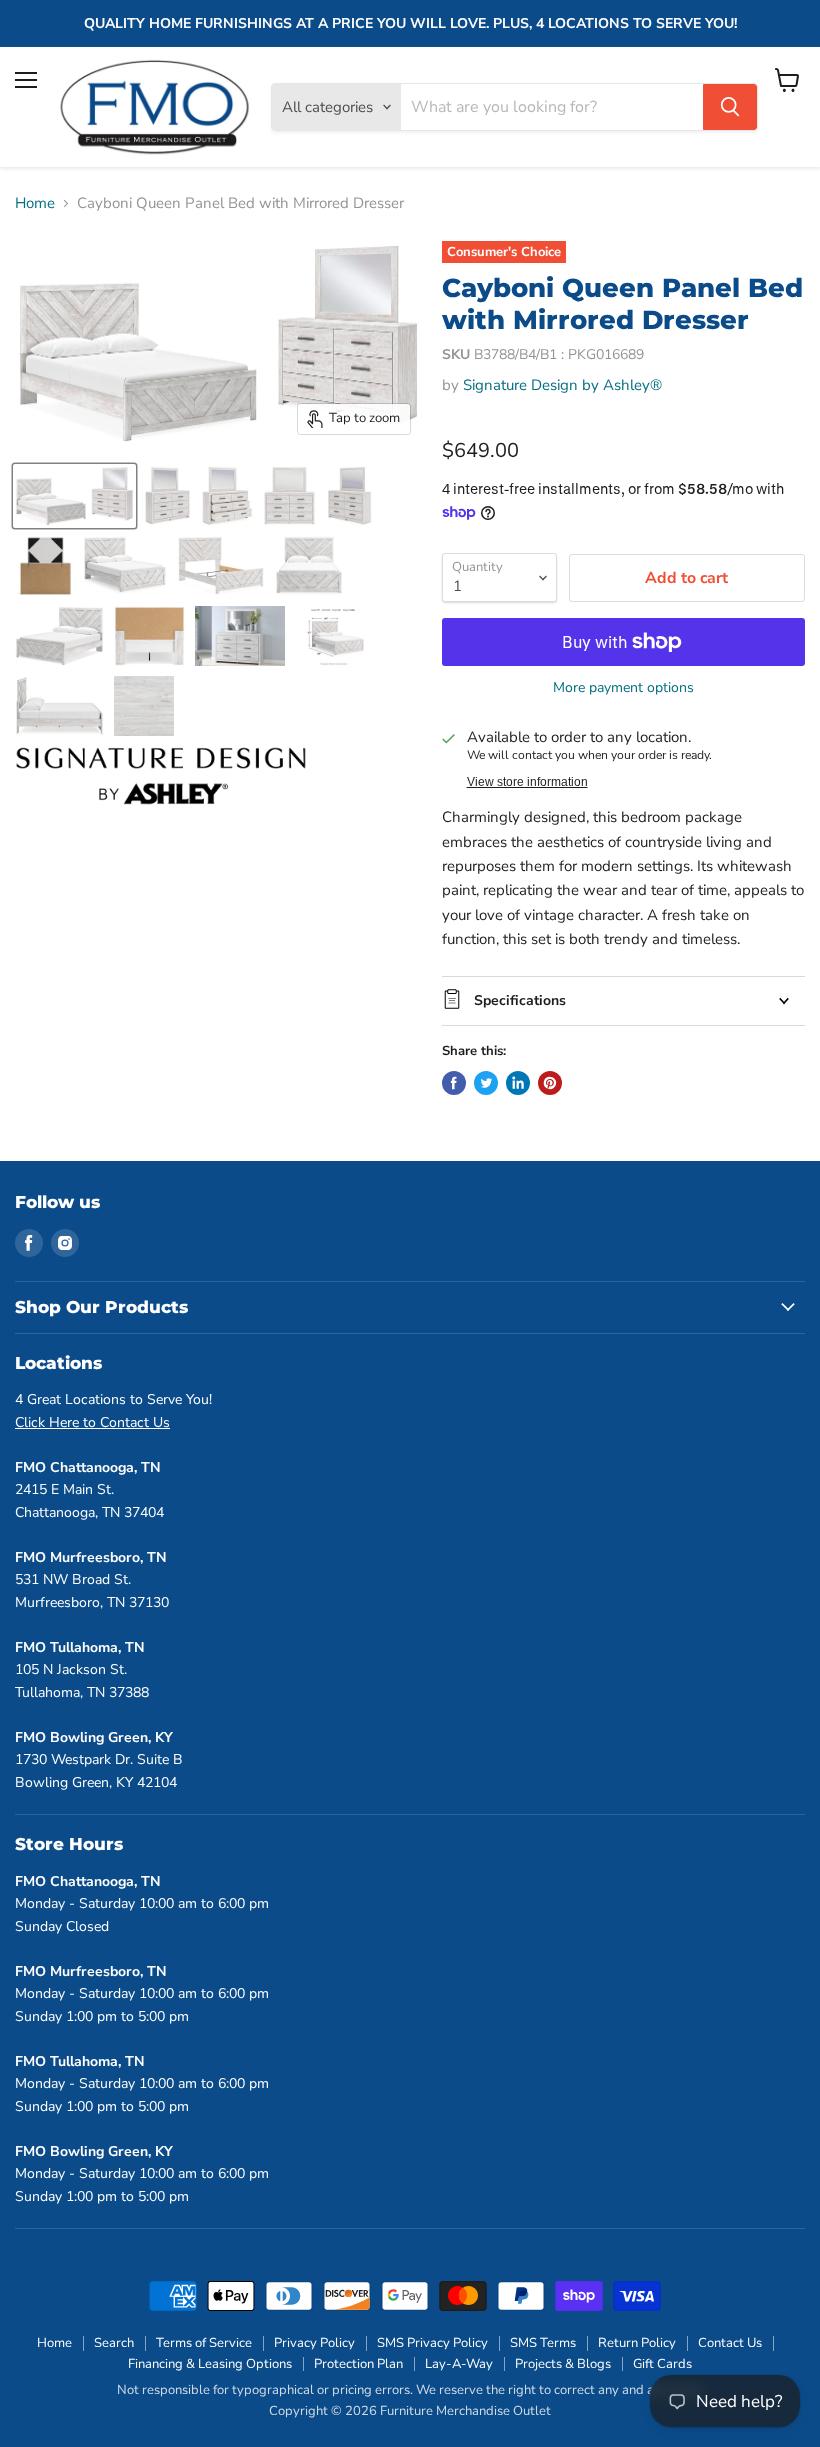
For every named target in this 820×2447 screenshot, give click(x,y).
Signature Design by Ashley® (562, 385)
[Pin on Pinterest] (550, 1083)
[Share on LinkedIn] (518, 1083)
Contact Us (730, 2343)
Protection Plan (358, 2364)
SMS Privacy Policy (432, 2343)
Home (35, 203)
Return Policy (637, 2343)
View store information (527, 782)
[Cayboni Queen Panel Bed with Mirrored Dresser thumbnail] (74, 496)
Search (114, 2343)
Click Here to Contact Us (92, 1422)
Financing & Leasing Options (210, 2364)
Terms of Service (204, 2343)
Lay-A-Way (459, 2364)
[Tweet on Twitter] (486, 1083)
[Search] (730, 107)
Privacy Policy (314, 2343)
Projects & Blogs (563, 2364)
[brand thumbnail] (161, 776)
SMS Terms (543, 2343)
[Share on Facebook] (454, 1083)
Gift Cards (662, 2364)
